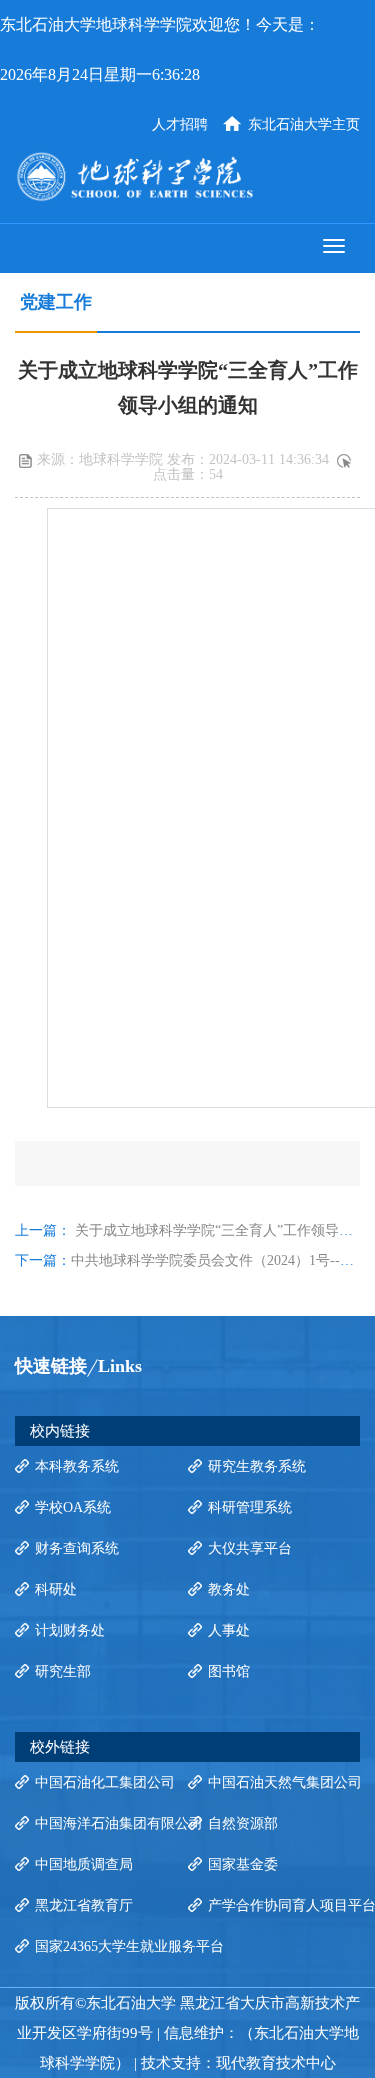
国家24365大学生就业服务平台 (129, 1946)
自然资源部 (243, 1823)
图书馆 (229, 1671)
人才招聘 (180, 124)
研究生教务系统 (257, 1466)
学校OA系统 (73, 1507)
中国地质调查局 (84, 1864)
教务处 (229, 1589)
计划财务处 (70, 1630)
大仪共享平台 (250, 1548)
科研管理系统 (250, 1507)
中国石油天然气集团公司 (285, 1782)
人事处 (229, 1630)
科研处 (56, 1589)
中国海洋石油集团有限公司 (119, 1823)
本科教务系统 (77, 1466)
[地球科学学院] (187, 176)
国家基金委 (243, 1864)
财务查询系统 (77, 1548)
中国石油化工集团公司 (105, 1782)
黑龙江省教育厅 (84, 1905)
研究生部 (63, 1671)
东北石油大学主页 (304, 124)
